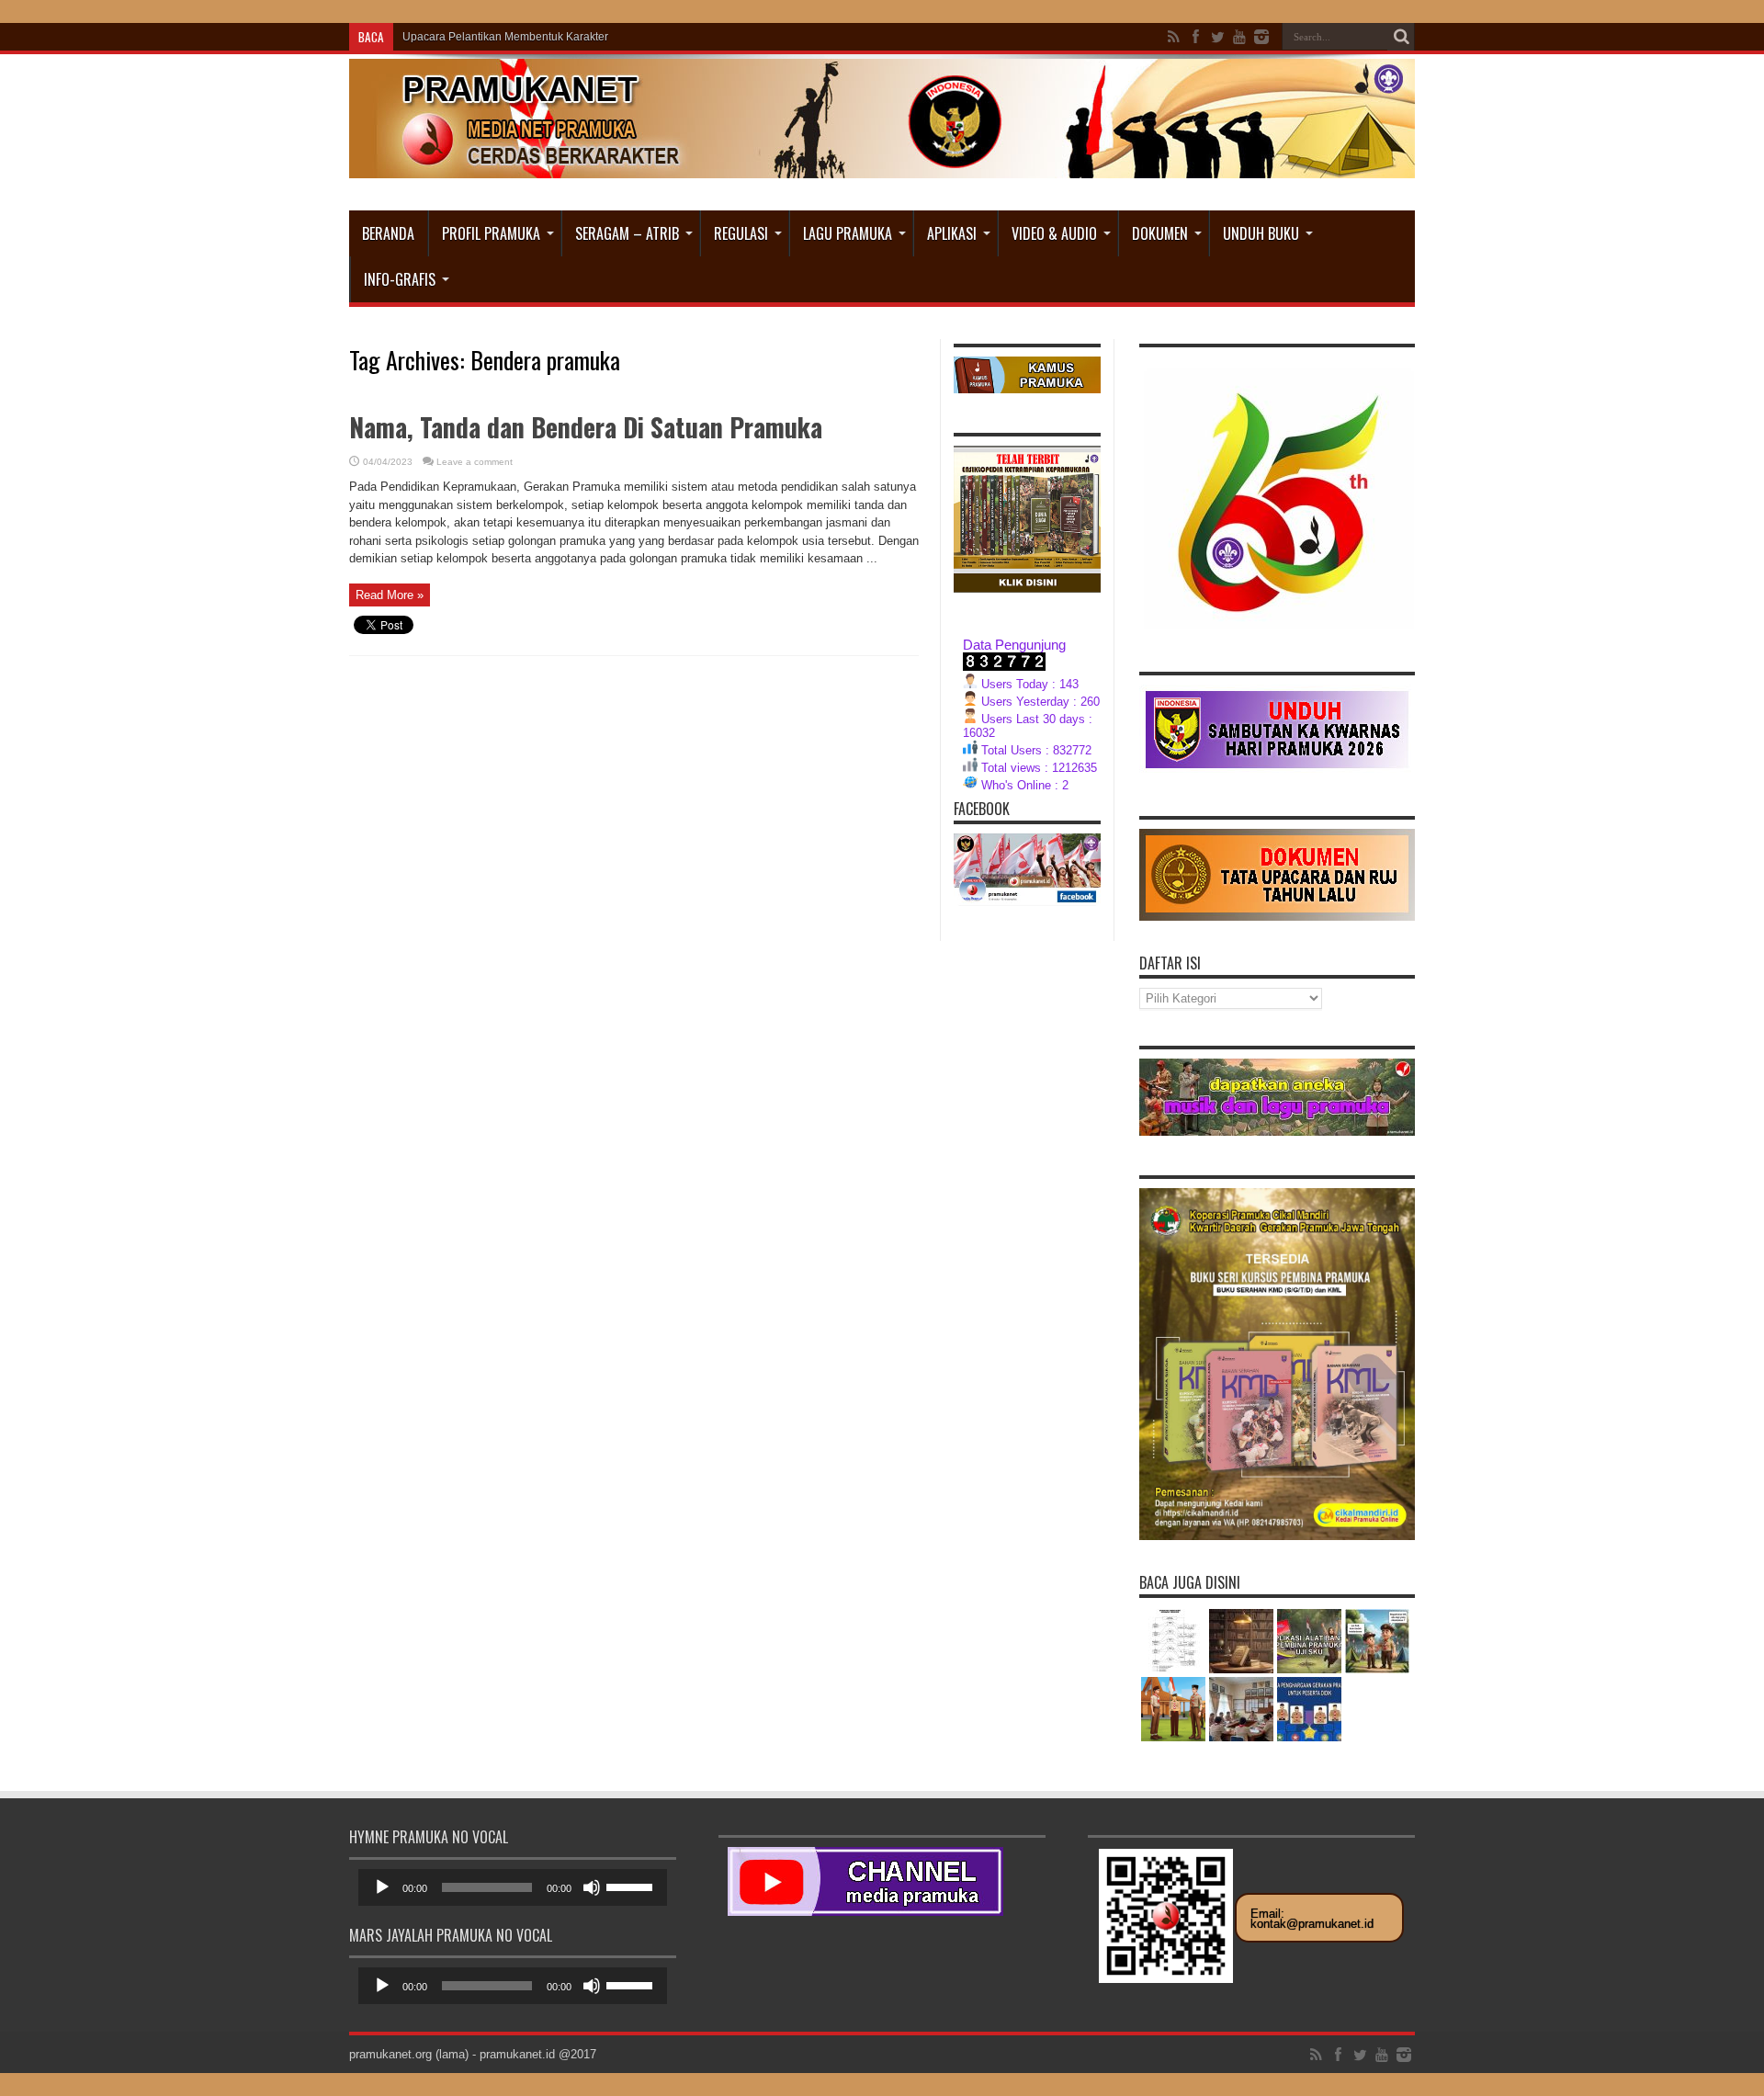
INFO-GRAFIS (400, 279)
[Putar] (382, 1887)
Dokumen (1160, 233)
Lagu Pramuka (848, 233)
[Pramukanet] (882, 164)
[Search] (1401, 37)
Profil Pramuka (491, 233)
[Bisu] (592, 1887)
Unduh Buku (1261, 233)
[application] (513, 1887)
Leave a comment (475, 462)
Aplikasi (952, 233)
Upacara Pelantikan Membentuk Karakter (505, 37)
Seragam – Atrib (627, 233)
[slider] (632, 1886)
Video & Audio (1054, 233)
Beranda (388, 233)
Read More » (390, 595)
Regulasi (741, 233)
